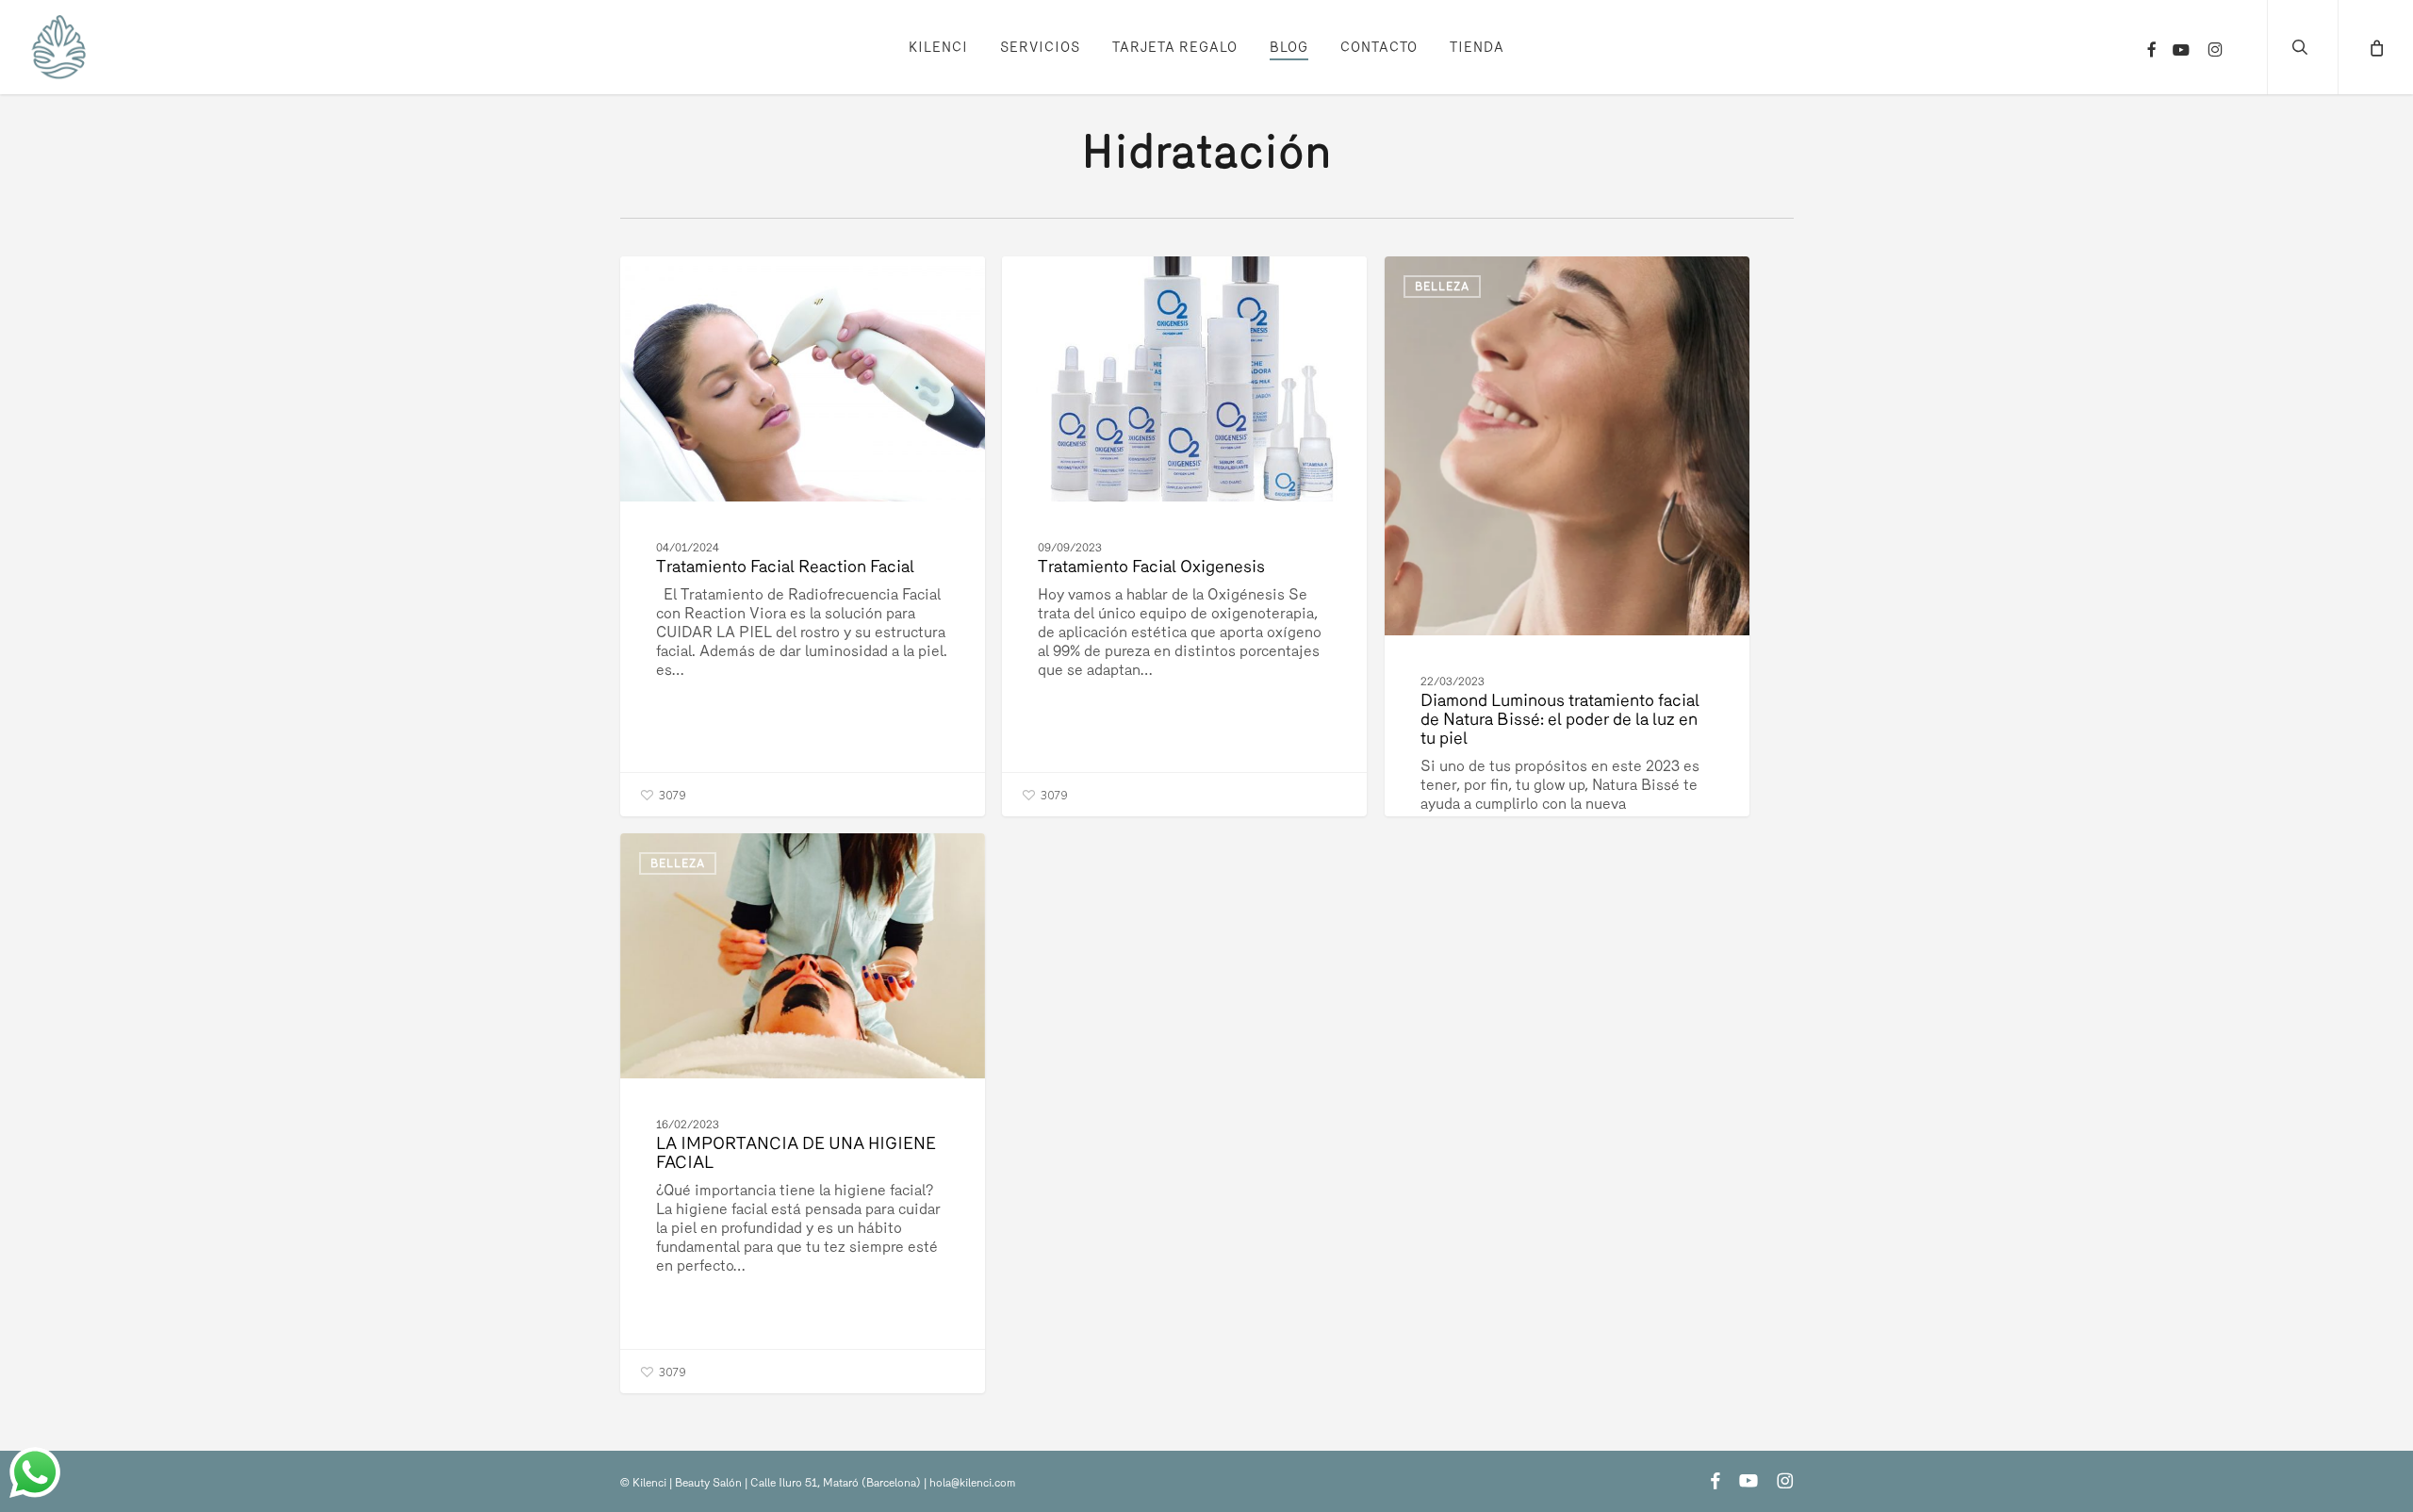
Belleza (678, 287)
